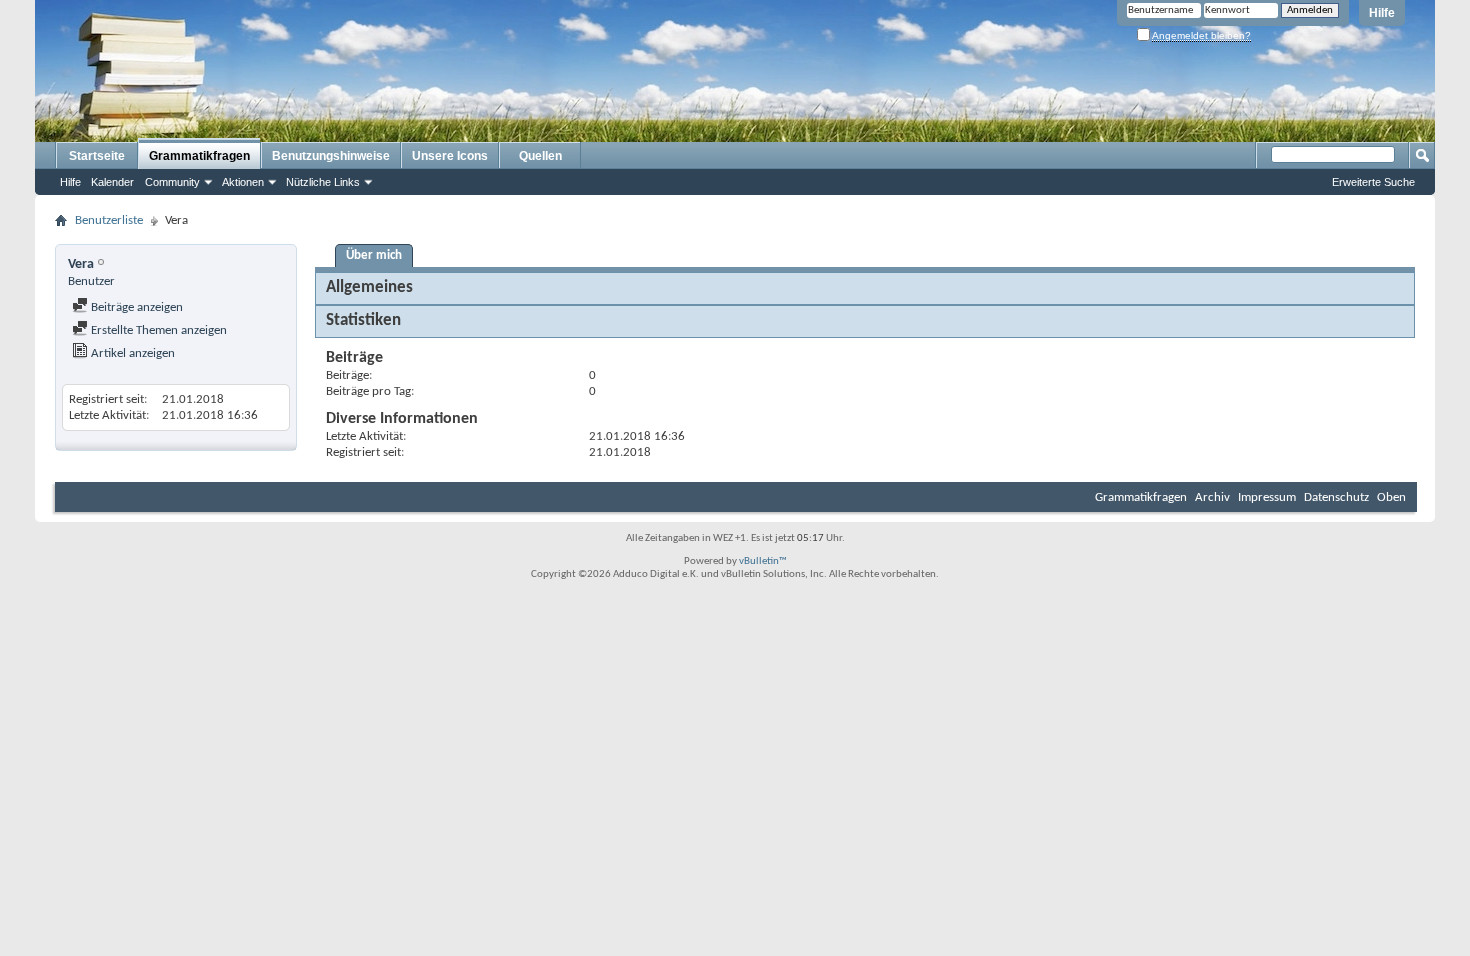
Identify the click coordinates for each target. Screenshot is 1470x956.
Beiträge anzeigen (135, 307)
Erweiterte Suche (1373, 182)
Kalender (112, 182)
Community (172, 182)
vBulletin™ (763, 561)
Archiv (1212, 497)
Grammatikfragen (199, 156)
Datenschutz (1336, 497)
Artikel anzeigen (131, 353)
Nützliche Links (323, 182)
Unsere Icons (450, 156)
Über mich (374, 255)
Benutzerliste (109, 220)
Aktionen (243, 182)
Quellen (540, 156)
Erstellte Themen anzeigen (157, 330)
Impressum (1267, 497)
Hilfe (1382, 13)
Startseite (97, 156)
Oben (1391, 497)
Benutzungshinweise (331, 156)
